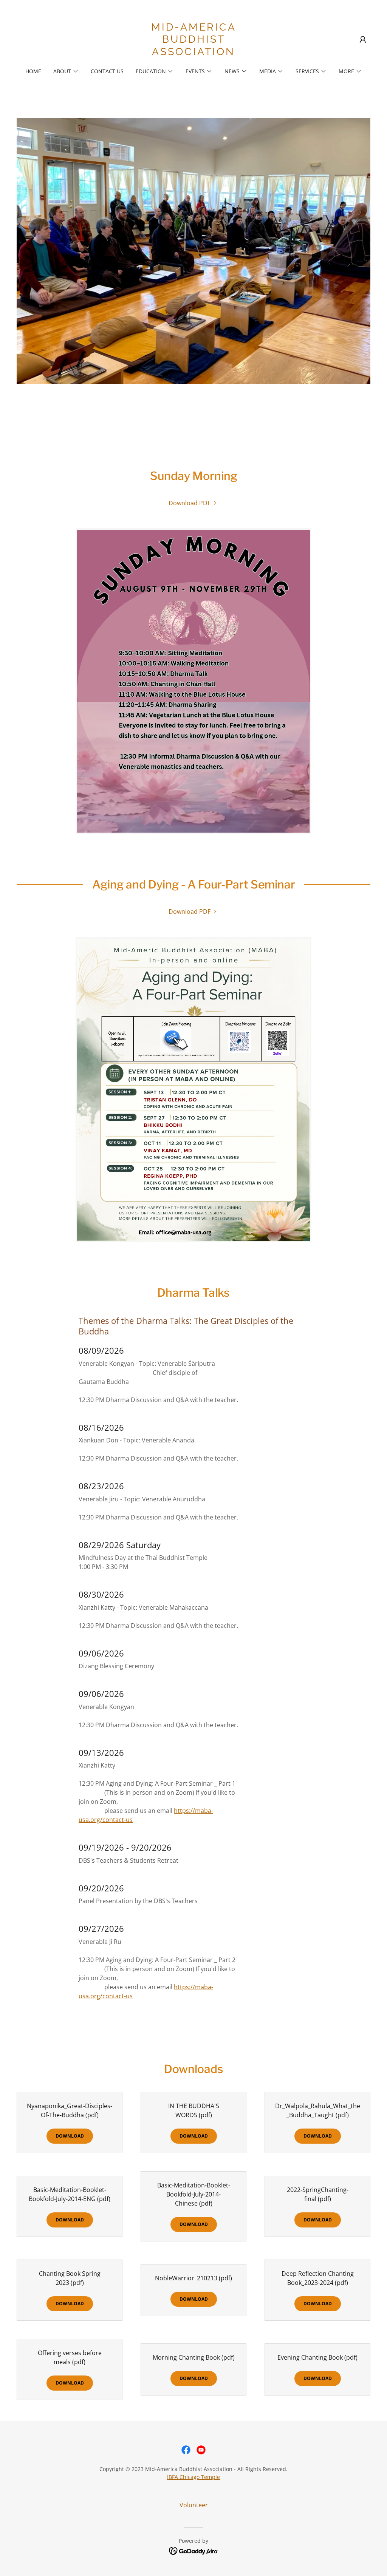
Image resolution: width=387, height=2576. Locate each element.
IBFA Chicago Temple (193, 2477)
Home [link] (33, 71)
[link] (193, 53)
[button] (363, 40)
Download (70, 2136)
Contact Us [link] (107, 71)
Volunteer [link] (194, 2505)
